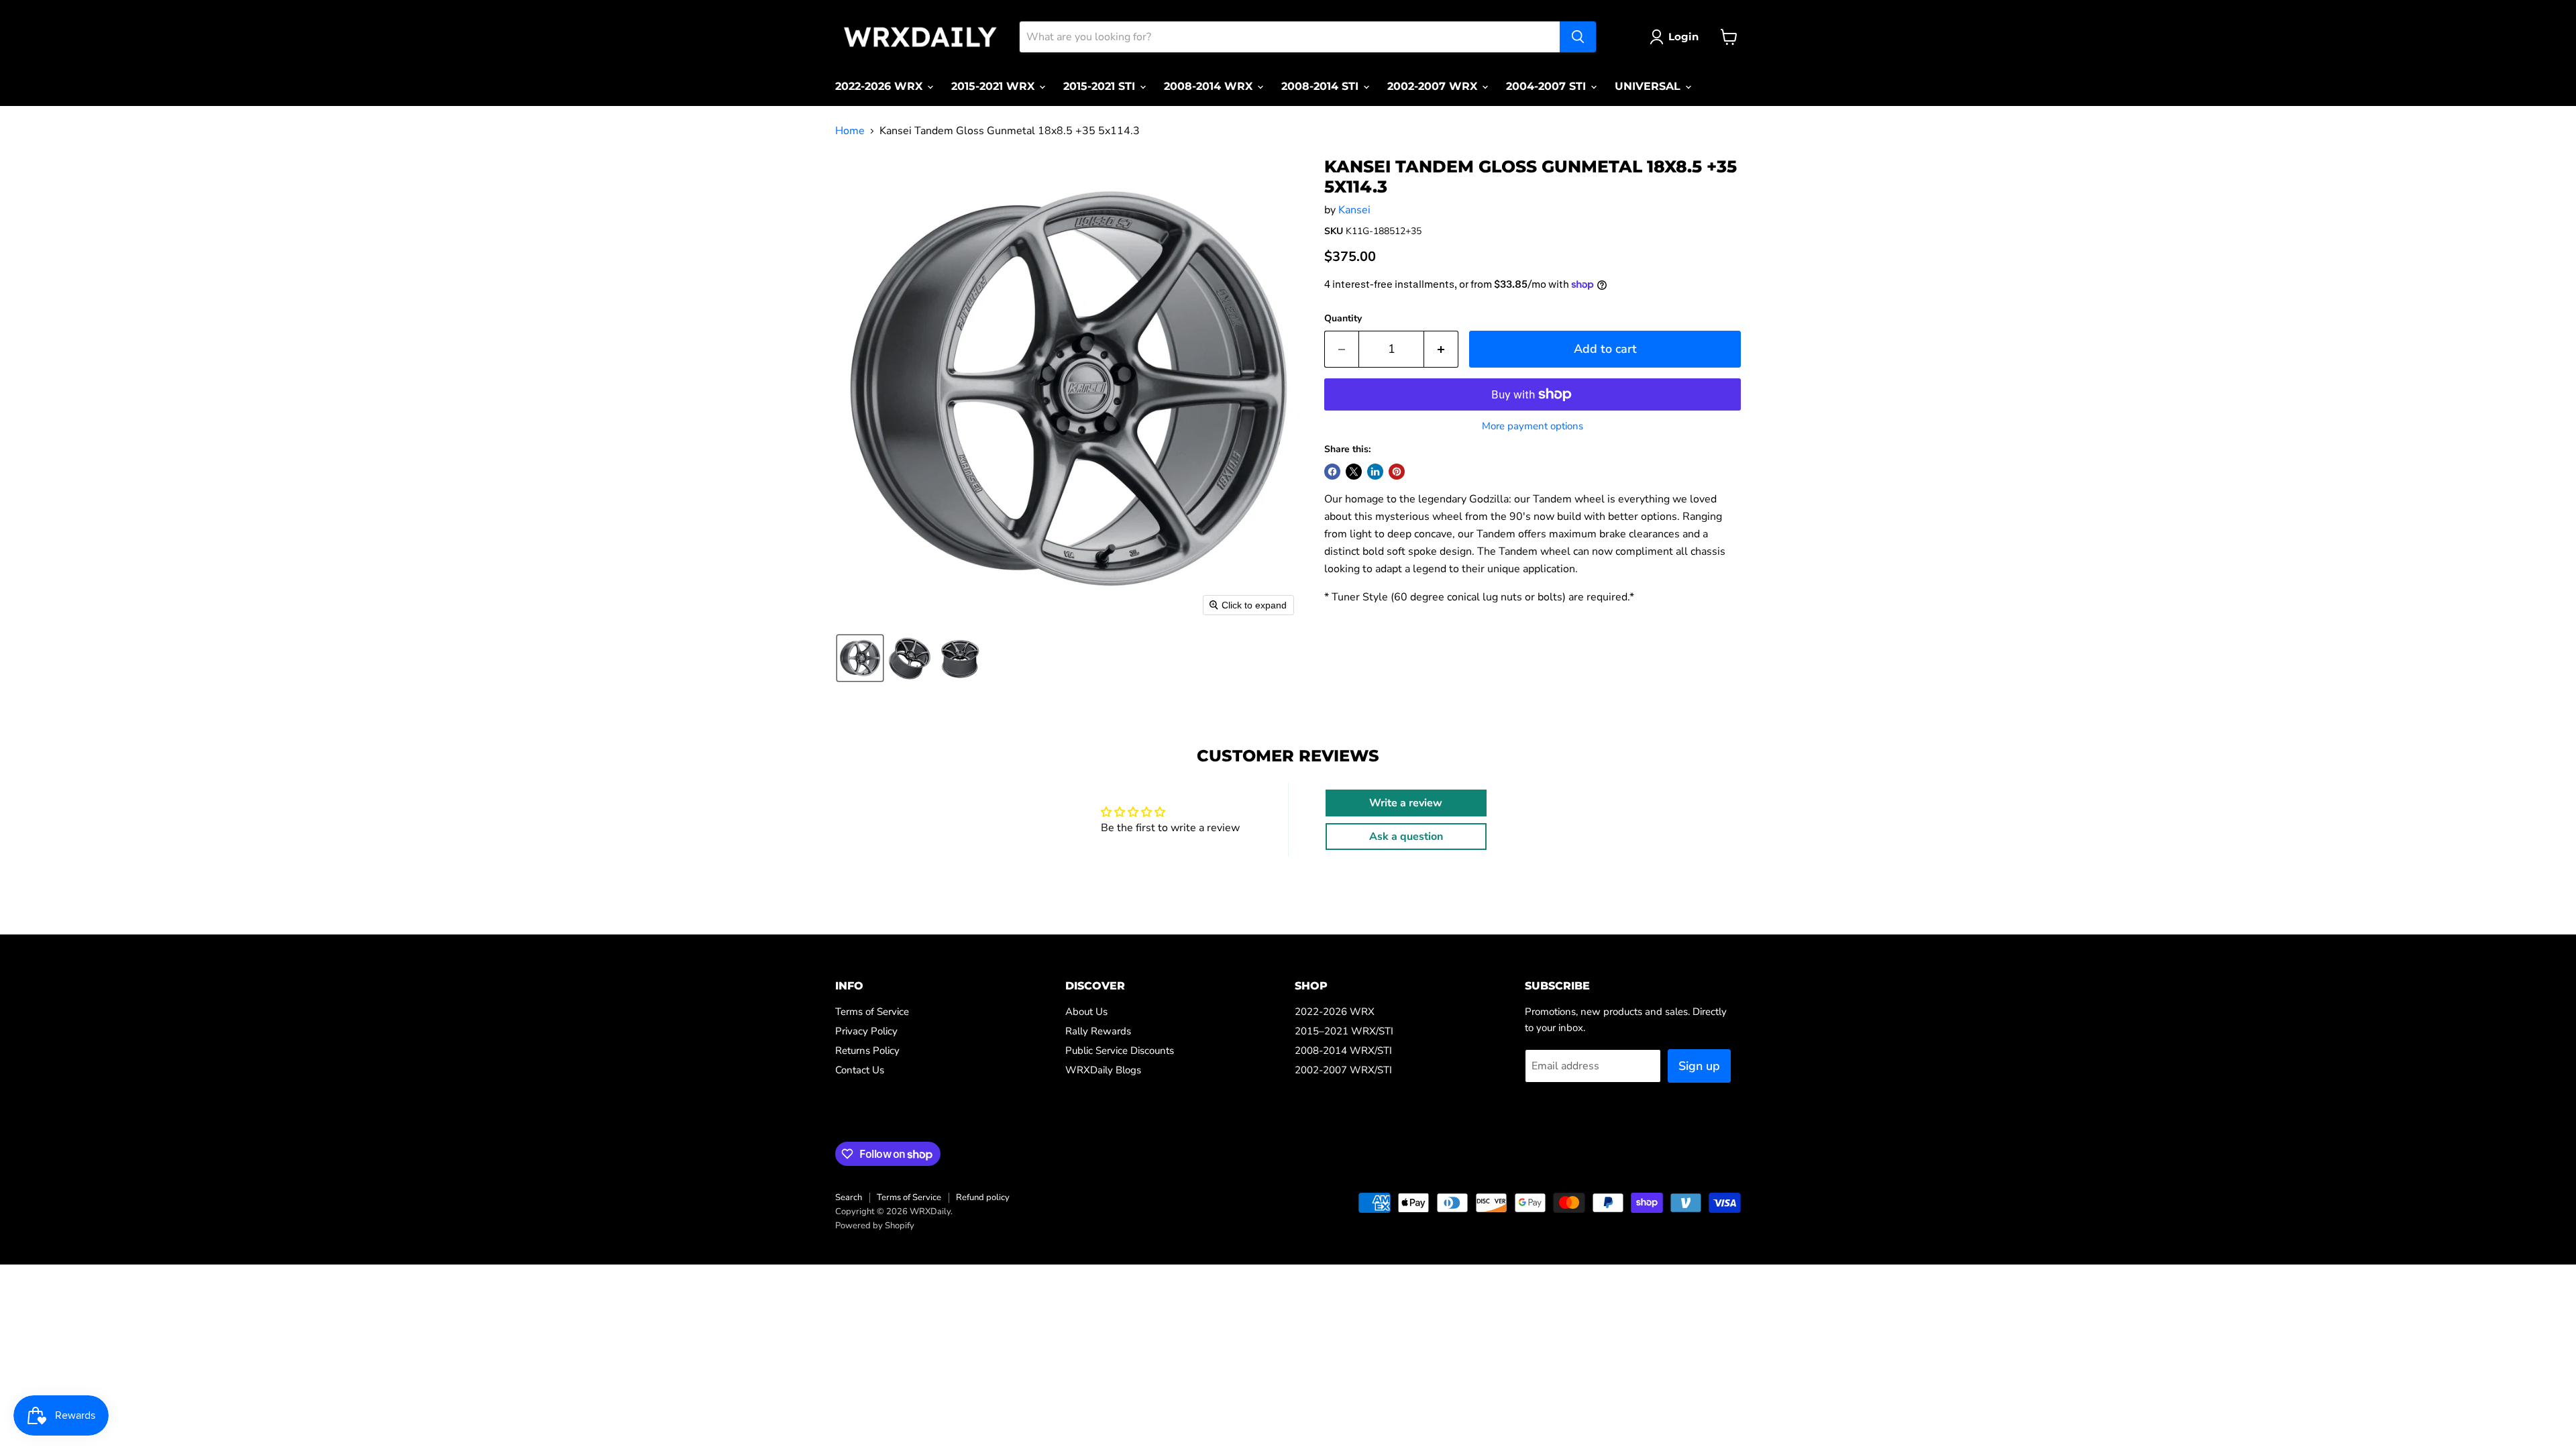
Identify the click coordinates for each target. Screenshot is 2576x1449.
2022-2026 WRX (880, 86)
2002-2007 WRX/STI (1343, 1070)
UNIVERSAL (1649, 86)
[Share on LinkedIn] (1375, 472)
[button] (860, 658)
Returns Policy (867, 1051)
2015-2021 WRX (995, 86)
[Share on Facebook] (1332, 472)
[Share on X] (1354, 472)
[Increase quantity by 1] (1441, 349)
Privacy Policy (866, 1031)
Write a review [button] (1406, 803)
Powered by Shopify (875, 1226)
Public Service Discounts (1120, 1051)
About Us (1086, 1012)
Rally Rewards (1098, 1031)
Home (850, 131)
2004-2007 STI (1548, 86)
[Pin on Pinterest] (1397, 472)
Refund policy (983, 1197)
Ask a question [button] (1406, 837)
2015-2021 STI (1101, 86)
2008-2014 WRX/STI (1343, 1051)
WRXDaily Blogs (1103, 1070)
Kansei (1354, 210)
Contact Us (860, 1070)
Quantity (1343, 319)
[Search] (1578, 37)
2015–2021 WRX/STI (1344, 1031)
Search (849, 1197)
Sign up (1699, 1066)
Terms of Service (872, 1012)
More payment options (1533, 426)
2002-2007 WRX (1434, 86)
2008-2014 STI (1322, 86)
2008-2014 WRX (1210, 86)
